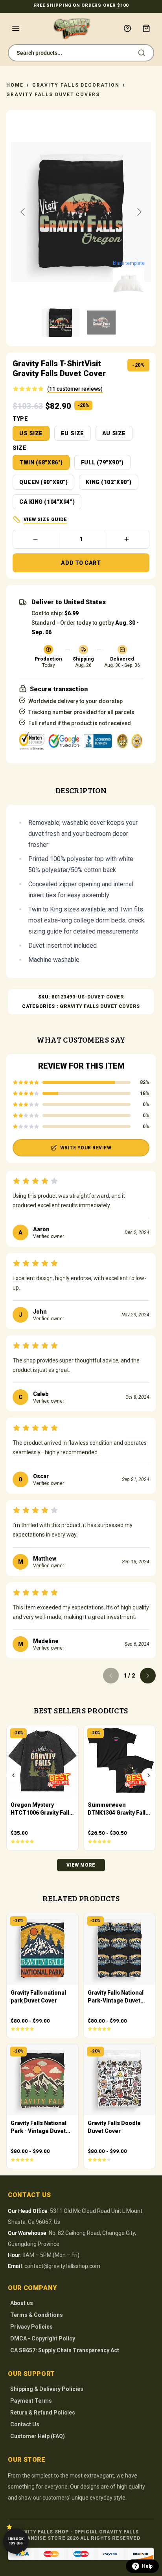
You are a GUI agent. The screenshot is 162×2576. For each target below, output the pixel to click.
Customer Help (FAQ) (38, 2436)
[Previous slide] (23, 212)
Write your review (86, 1148)
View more (81, 1865)
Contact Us (25, 2424)
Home (15, 85)
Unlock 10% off (16, 2541)
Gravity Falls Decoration (76, 85)
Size (19, 448)
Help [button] (147, 2566)
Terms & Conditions (37, 2315)
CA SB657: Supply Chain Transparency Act (65, 2350)
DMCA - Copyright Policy (43, 2338)
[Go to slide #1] (61, 323)
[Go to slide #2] (101, 323)
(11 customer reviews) (75, 389)
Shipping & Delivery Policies (47, 2389)
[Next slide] (139, 212)
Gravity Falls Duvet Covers (53, 95)
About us (22, 2303)
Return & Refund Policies (43, 2413)
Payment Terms (31, 2401)
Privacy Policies (31, 2327)
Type (20, 419)
